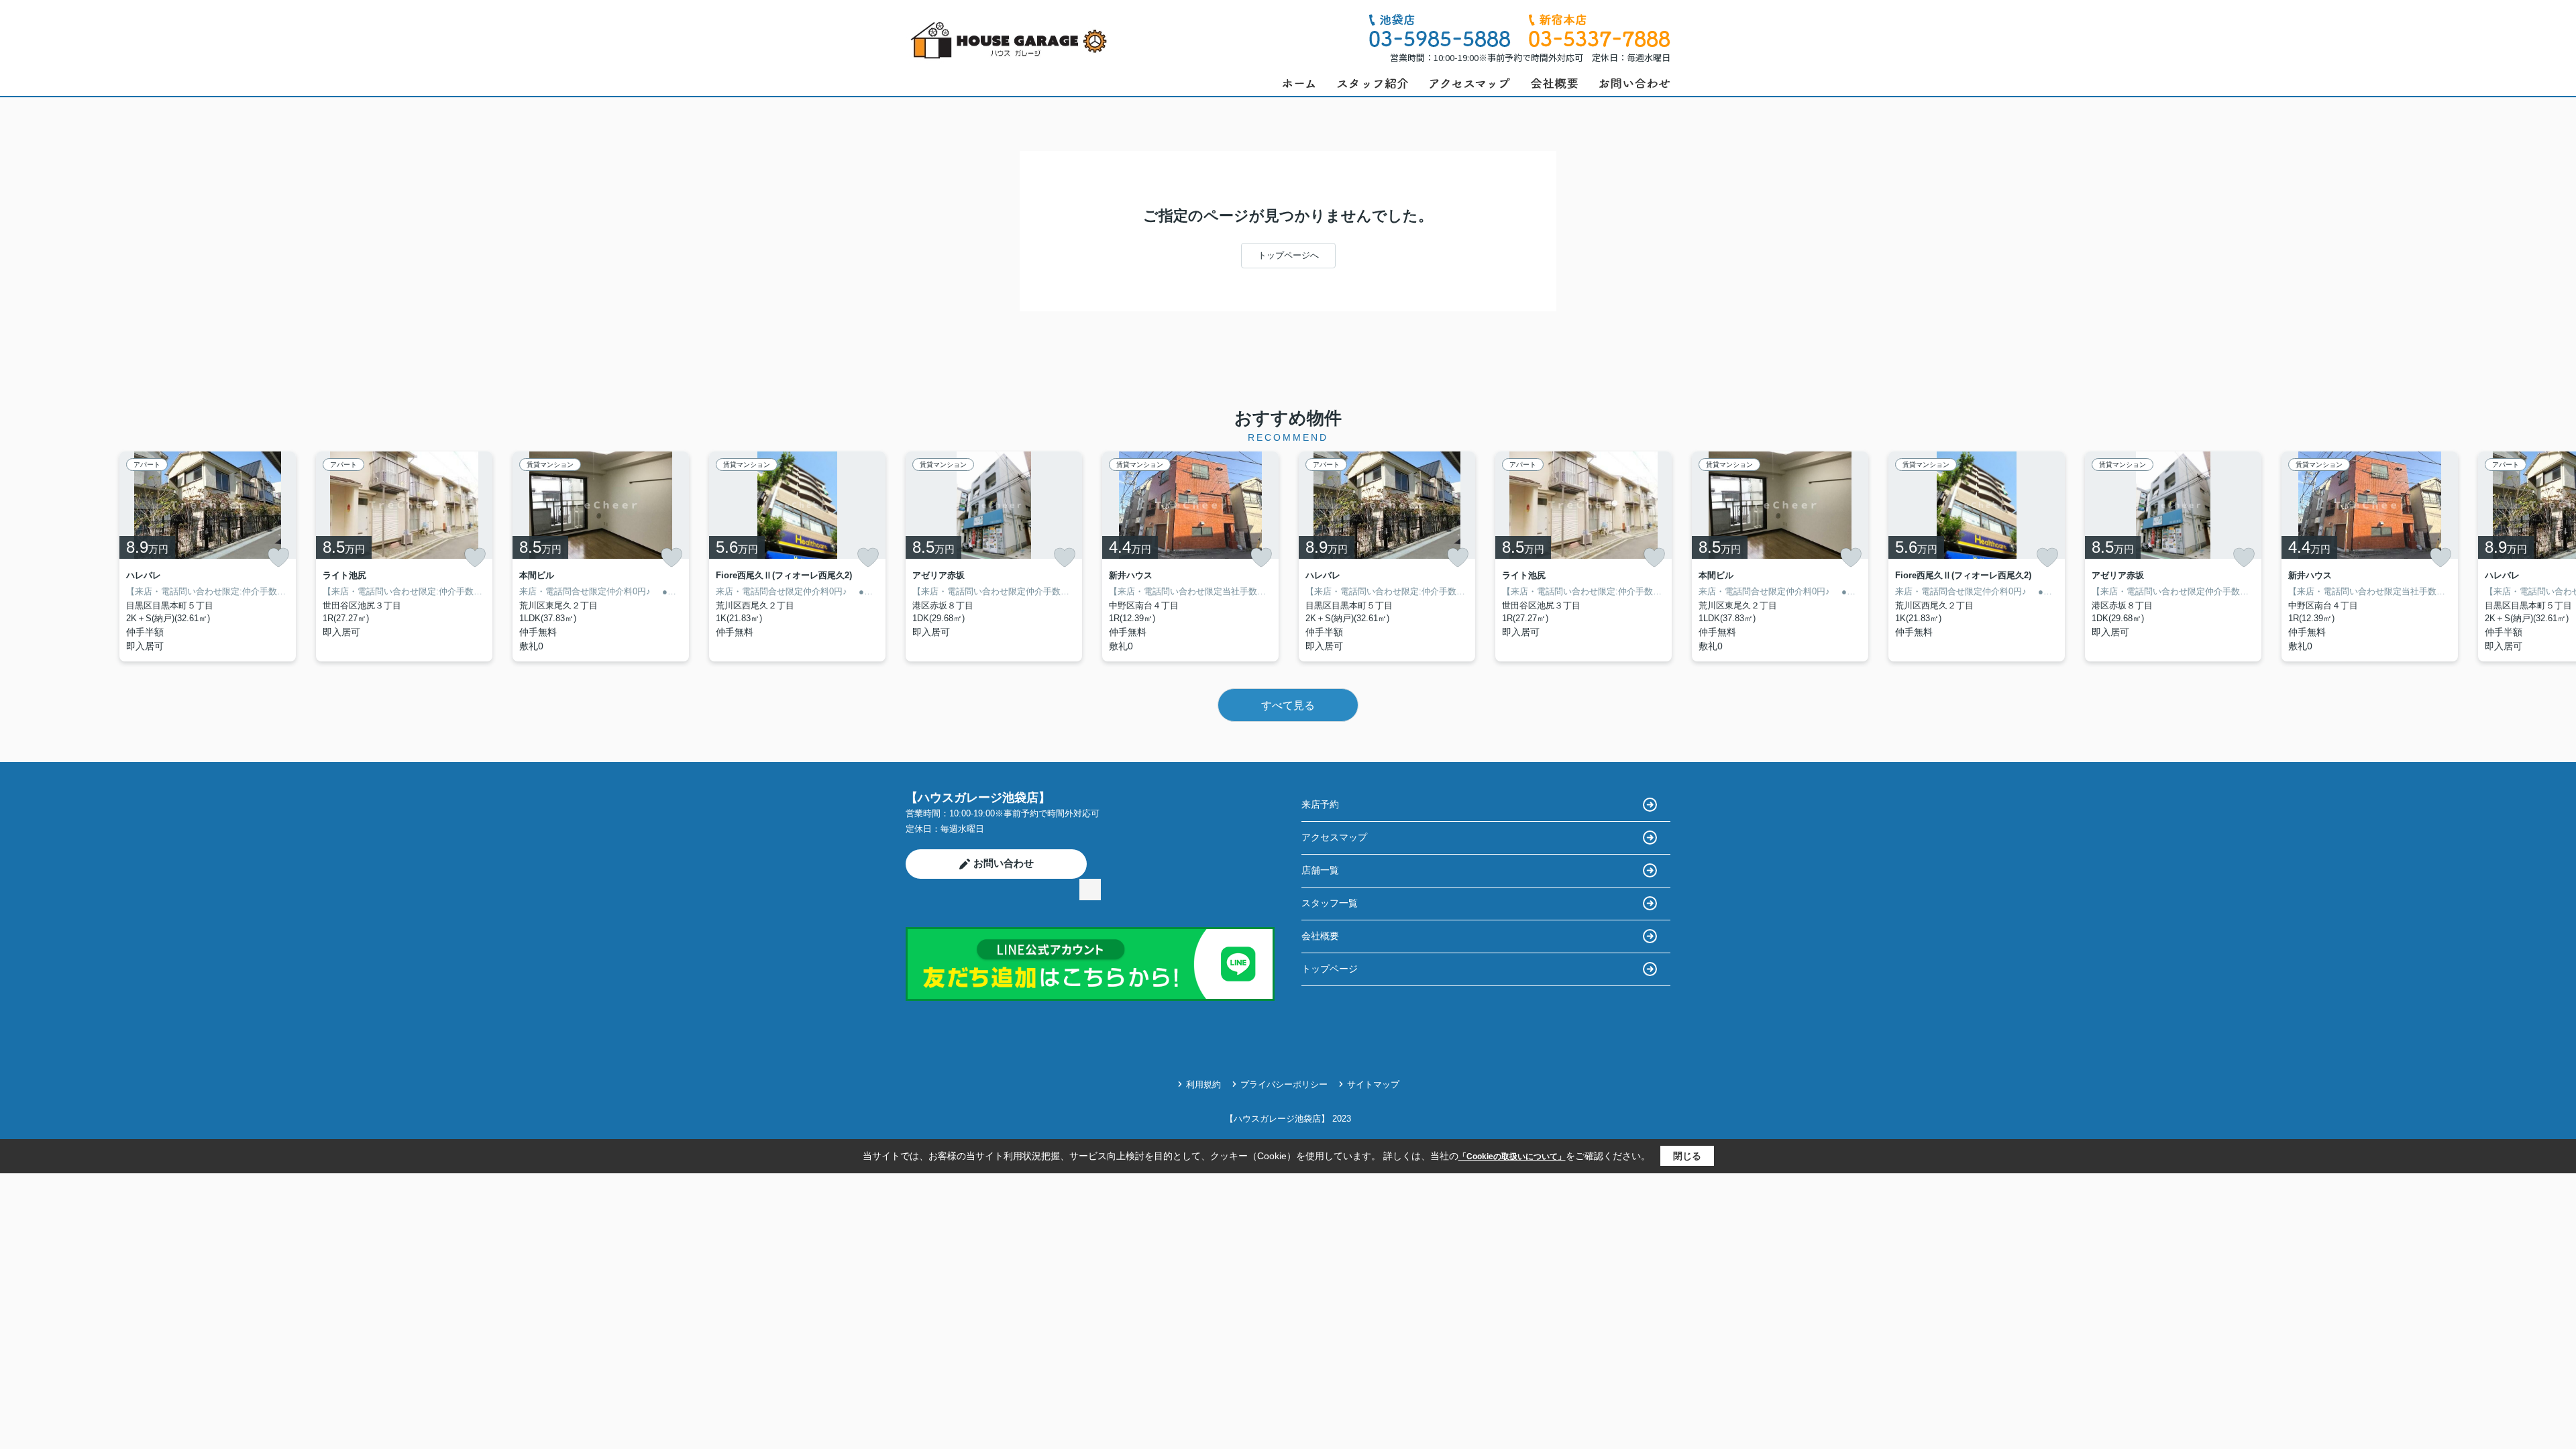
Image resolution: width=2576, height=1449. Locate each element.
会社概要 (1320, 936)
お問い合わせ (1004, 863)
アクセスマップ (1334, 837)
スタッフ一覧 (1330, 903)
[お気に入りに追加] (278, 557)
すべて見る (1288, 705)
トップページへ (1288, 255)
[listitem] (994, 556)
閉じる (1687, 1156)
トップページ (1330, 969)
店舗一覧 (1320, 870)
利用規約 (1203, 1084)
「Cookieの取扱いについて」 (1512, 1157)
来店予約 (1320, 804)
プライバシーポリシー (1284, 1084)
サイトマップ (1373, 1084)
